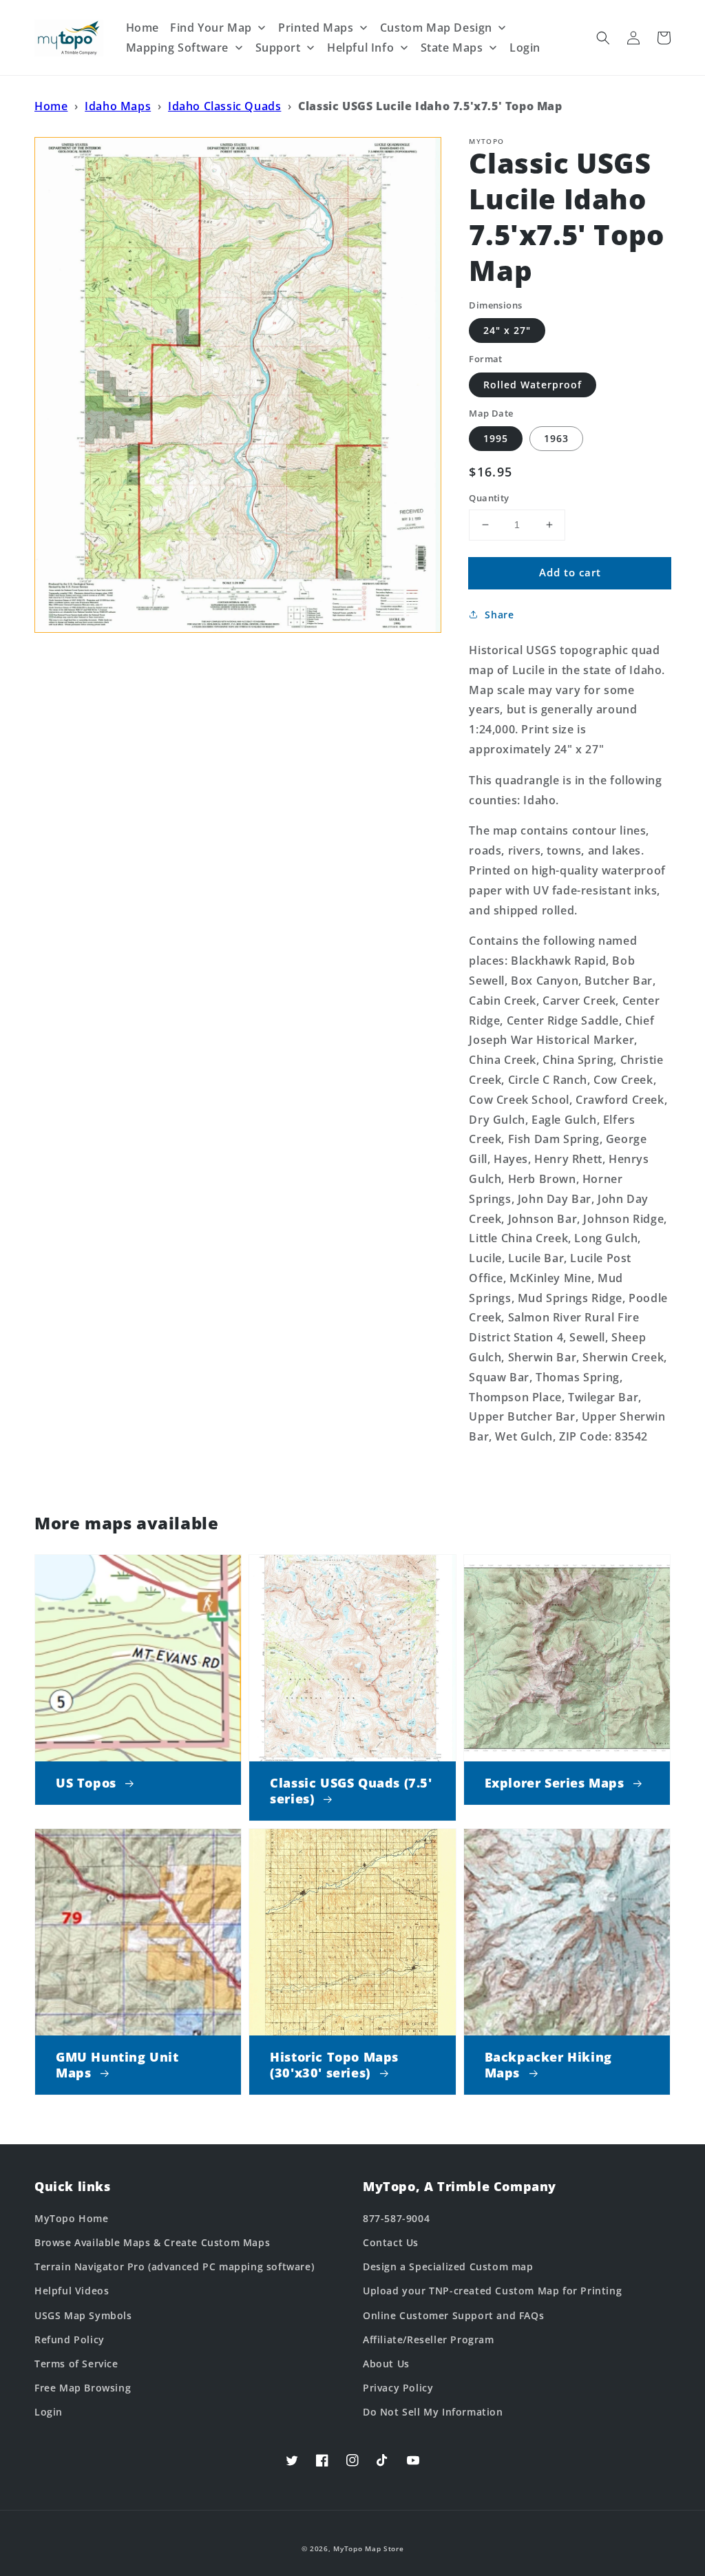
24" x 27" (507, 330)
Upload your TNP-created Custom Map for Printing (492, 2291)
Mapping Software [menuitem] (178, 48)
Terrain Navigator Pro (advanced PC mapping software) (174, 2266)
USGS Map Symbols (83, 2315)
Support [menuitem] (278, 48)
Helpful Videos (72, 2291)
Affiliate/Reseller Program (429, 2339)
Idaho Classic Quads (224, 106)
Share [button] (499, 615)
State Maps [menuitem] (452, 48)
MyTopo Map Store (368, 2548)
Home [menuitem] (143, 28)
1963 (556, 438)
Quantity (489, 498)
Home (51, 106)
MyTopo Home (72, 2218)
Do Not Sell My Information (433, 2412)
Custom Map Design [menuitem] (436, 28)
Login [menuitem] (525, 48)
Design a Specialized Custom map (448, 2266)
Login (49, 2412)
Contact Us (391, 2242)
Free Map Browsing (83, 2388)
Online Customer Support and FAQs (453, 2315)
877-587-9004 (396, 2218)
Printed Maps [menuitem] (316, 28)
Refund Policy (70, 2339)
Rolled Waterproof (533, 385)
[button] (603, 38)
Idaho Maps (118, 106)
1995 (496, 438)
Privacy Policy (398, 2388)
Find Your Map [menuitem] (211, 28)
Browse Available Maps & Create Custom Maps (152, 2242)
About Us (386, 2364)
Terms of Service (76, 2364)
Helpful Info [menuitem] (360, 48)
